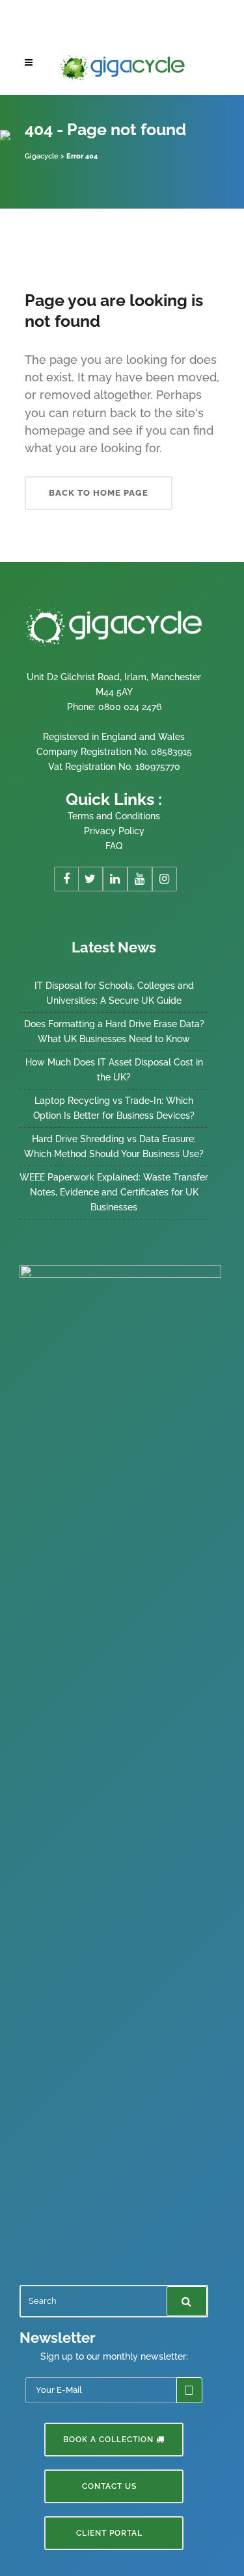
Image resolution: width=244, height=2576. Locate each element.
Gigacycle (42, 156)
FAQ (114, 846)
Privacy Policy (114, 831)
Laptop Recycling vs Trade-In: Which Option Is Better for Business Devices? (114, 1108)
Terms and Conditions (114, 816)
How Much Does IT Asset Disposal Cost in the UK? (114, 1070)
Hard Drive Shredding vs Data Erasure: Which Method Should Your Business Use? (114, 1146)
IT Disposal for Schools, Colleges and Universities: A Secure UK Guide (114, 993)
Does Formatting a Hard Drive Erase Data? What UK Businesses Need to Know (114, 1031)
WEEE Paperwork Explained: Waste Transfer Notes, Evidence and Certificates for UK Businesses (114, 1192)
